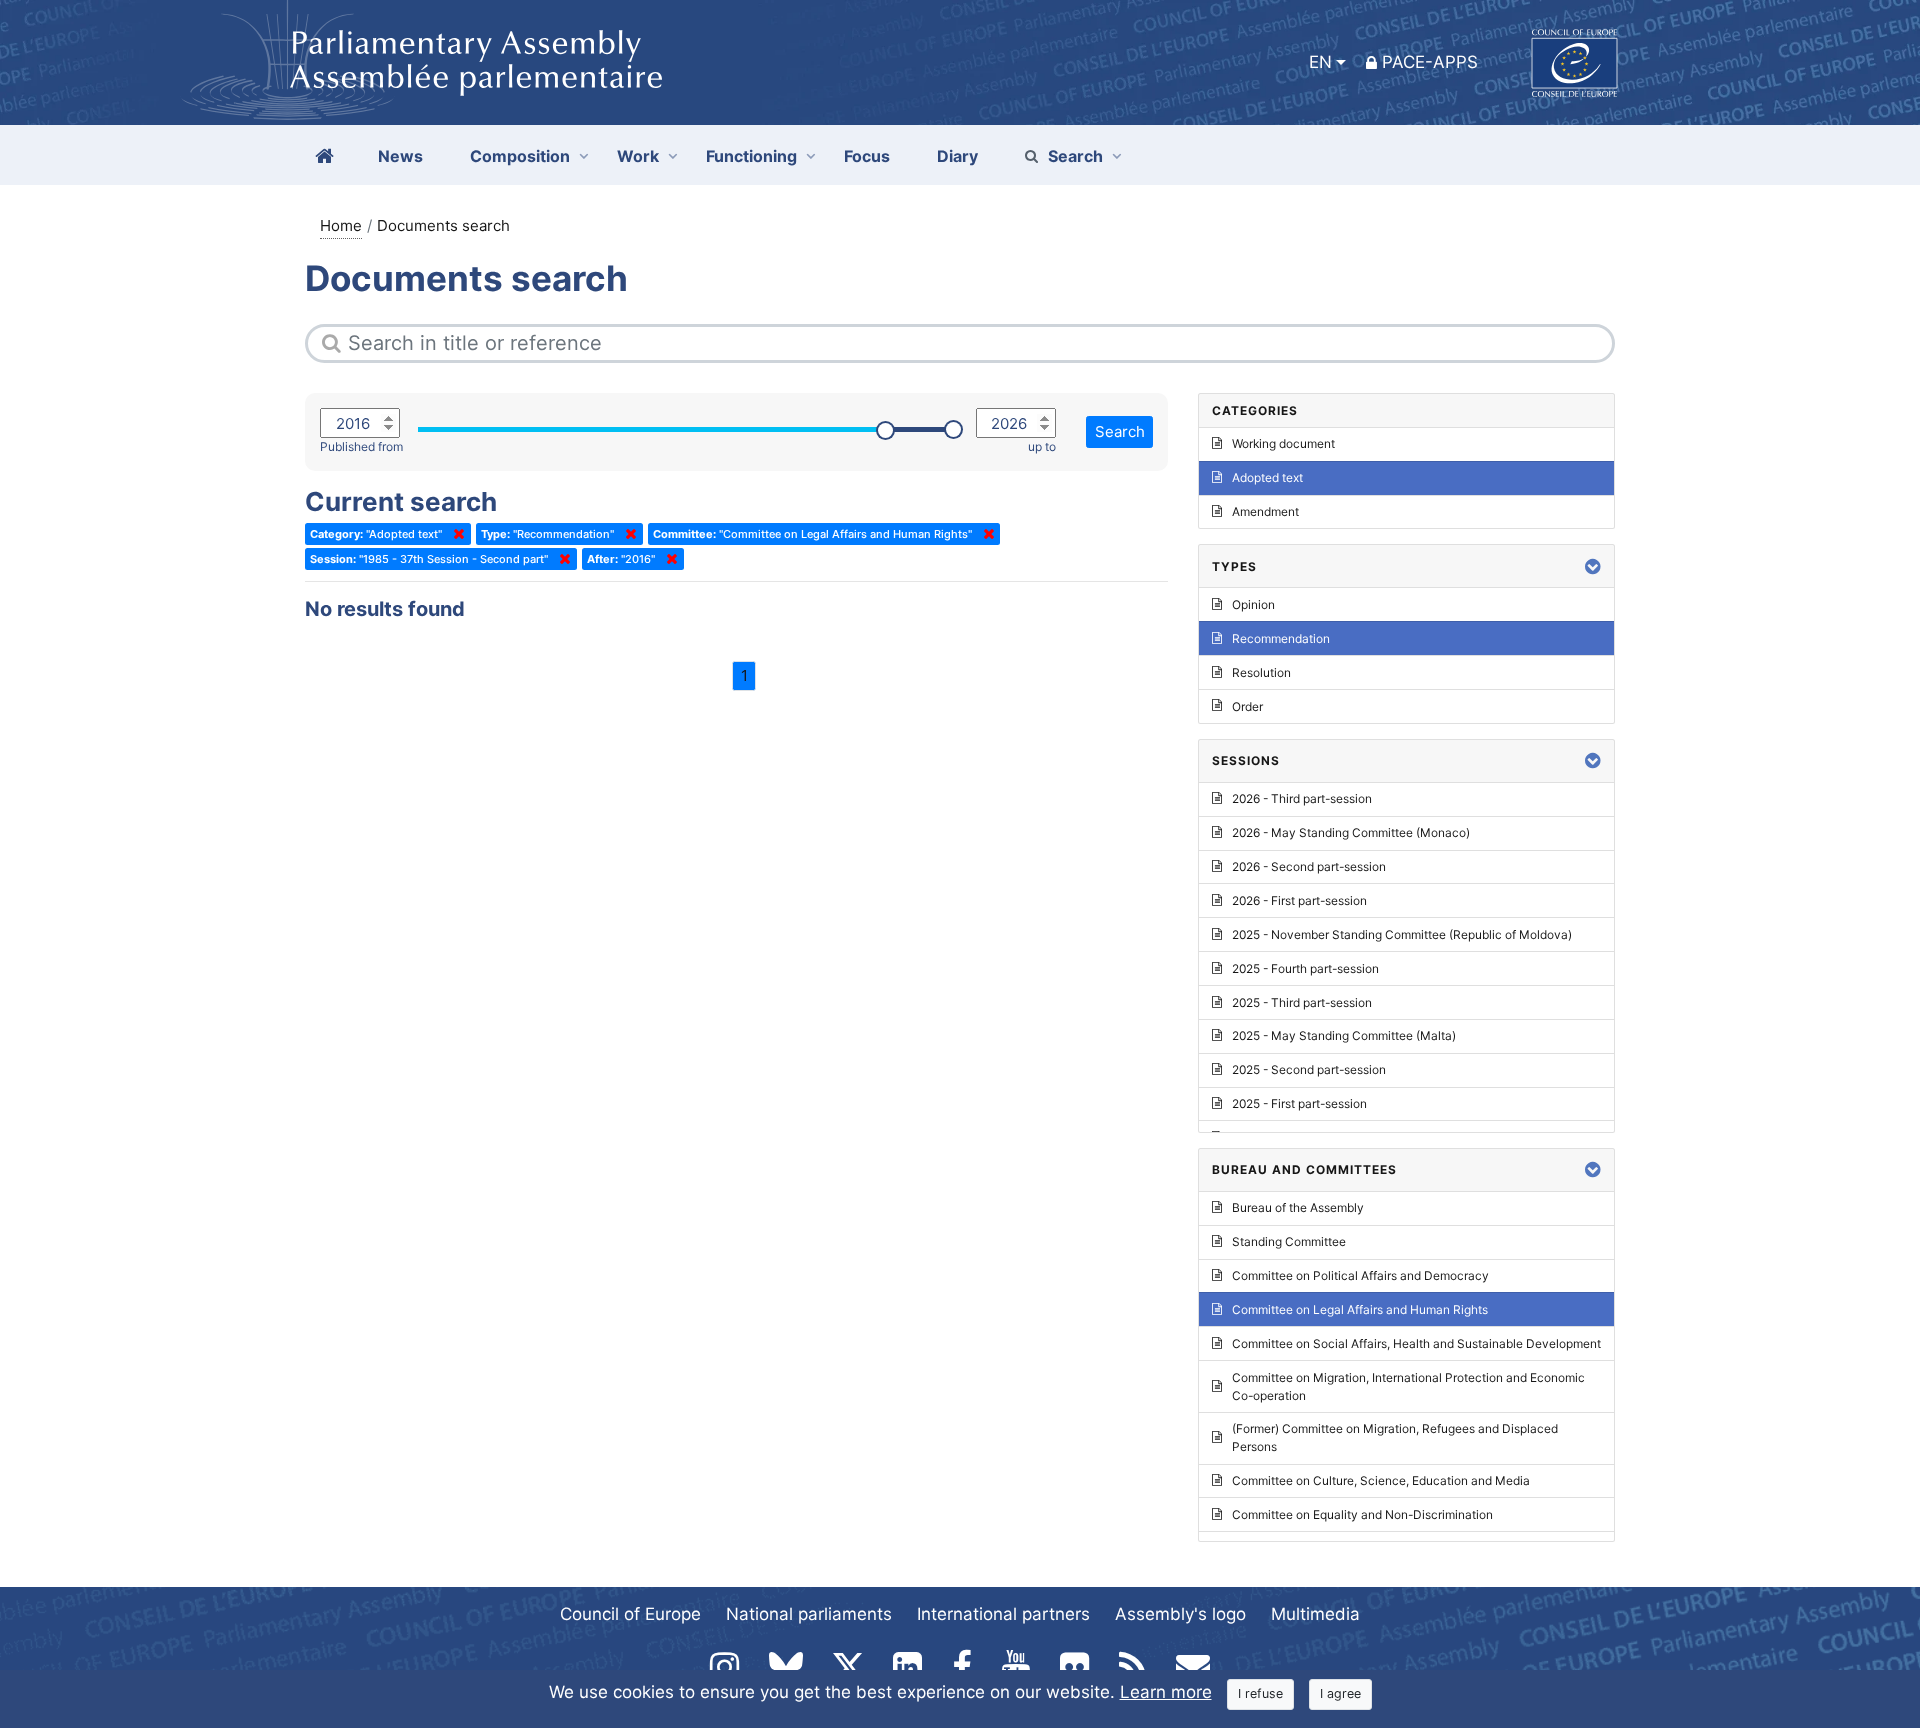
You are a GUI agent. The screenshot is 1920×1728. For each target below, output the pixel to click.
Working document (1283, 443)
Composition (520, 156)
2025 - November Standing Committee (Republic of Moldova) (1402, 934)
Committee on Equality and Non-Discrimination (1362, 1514)
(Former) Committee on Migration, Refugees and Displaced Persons (1395, 1437)
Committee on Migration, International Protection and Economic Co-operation (1408, 1386)
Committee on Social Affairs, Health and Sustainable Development (1416, 1343)
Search (1075, 156)
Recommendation (1281, 638)
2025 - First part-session (1299, 1103)
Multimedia (1315, 1614)
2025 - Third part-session (1302, 1002)
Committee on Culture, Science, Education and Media (1381, 1480)
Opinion (1253, 604)
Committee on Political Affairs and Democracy (1360, 1275)
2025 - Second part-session (1309, 1069)
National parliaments (809, 1614)
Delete (455, 534)
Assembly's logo (1180, 1614)
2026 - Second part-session (1309, 866)
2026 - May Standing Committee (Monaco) (1351, 832)
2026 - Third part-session (1302, 798)
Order (1247, 706)
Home (341, 225)
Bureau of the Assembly (1298, 1207)
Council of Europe (630, 1614)
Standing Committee (1289, 1241)
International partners (1003, 1614)
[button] (1593, 566)
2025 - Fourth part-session (1305, 968)
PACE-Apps (1430, 62)
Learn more (1166, 1692)
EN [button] (1320, 62)
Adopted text (1267, 477)
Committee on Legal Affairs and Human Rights (1360, 1309)
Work (638, 156)
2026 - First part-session (1299, 900)
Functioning (751, 156)
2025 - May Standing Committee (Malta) (1344, 1035)
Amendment (1265, 511)
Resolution (1261, 672)
